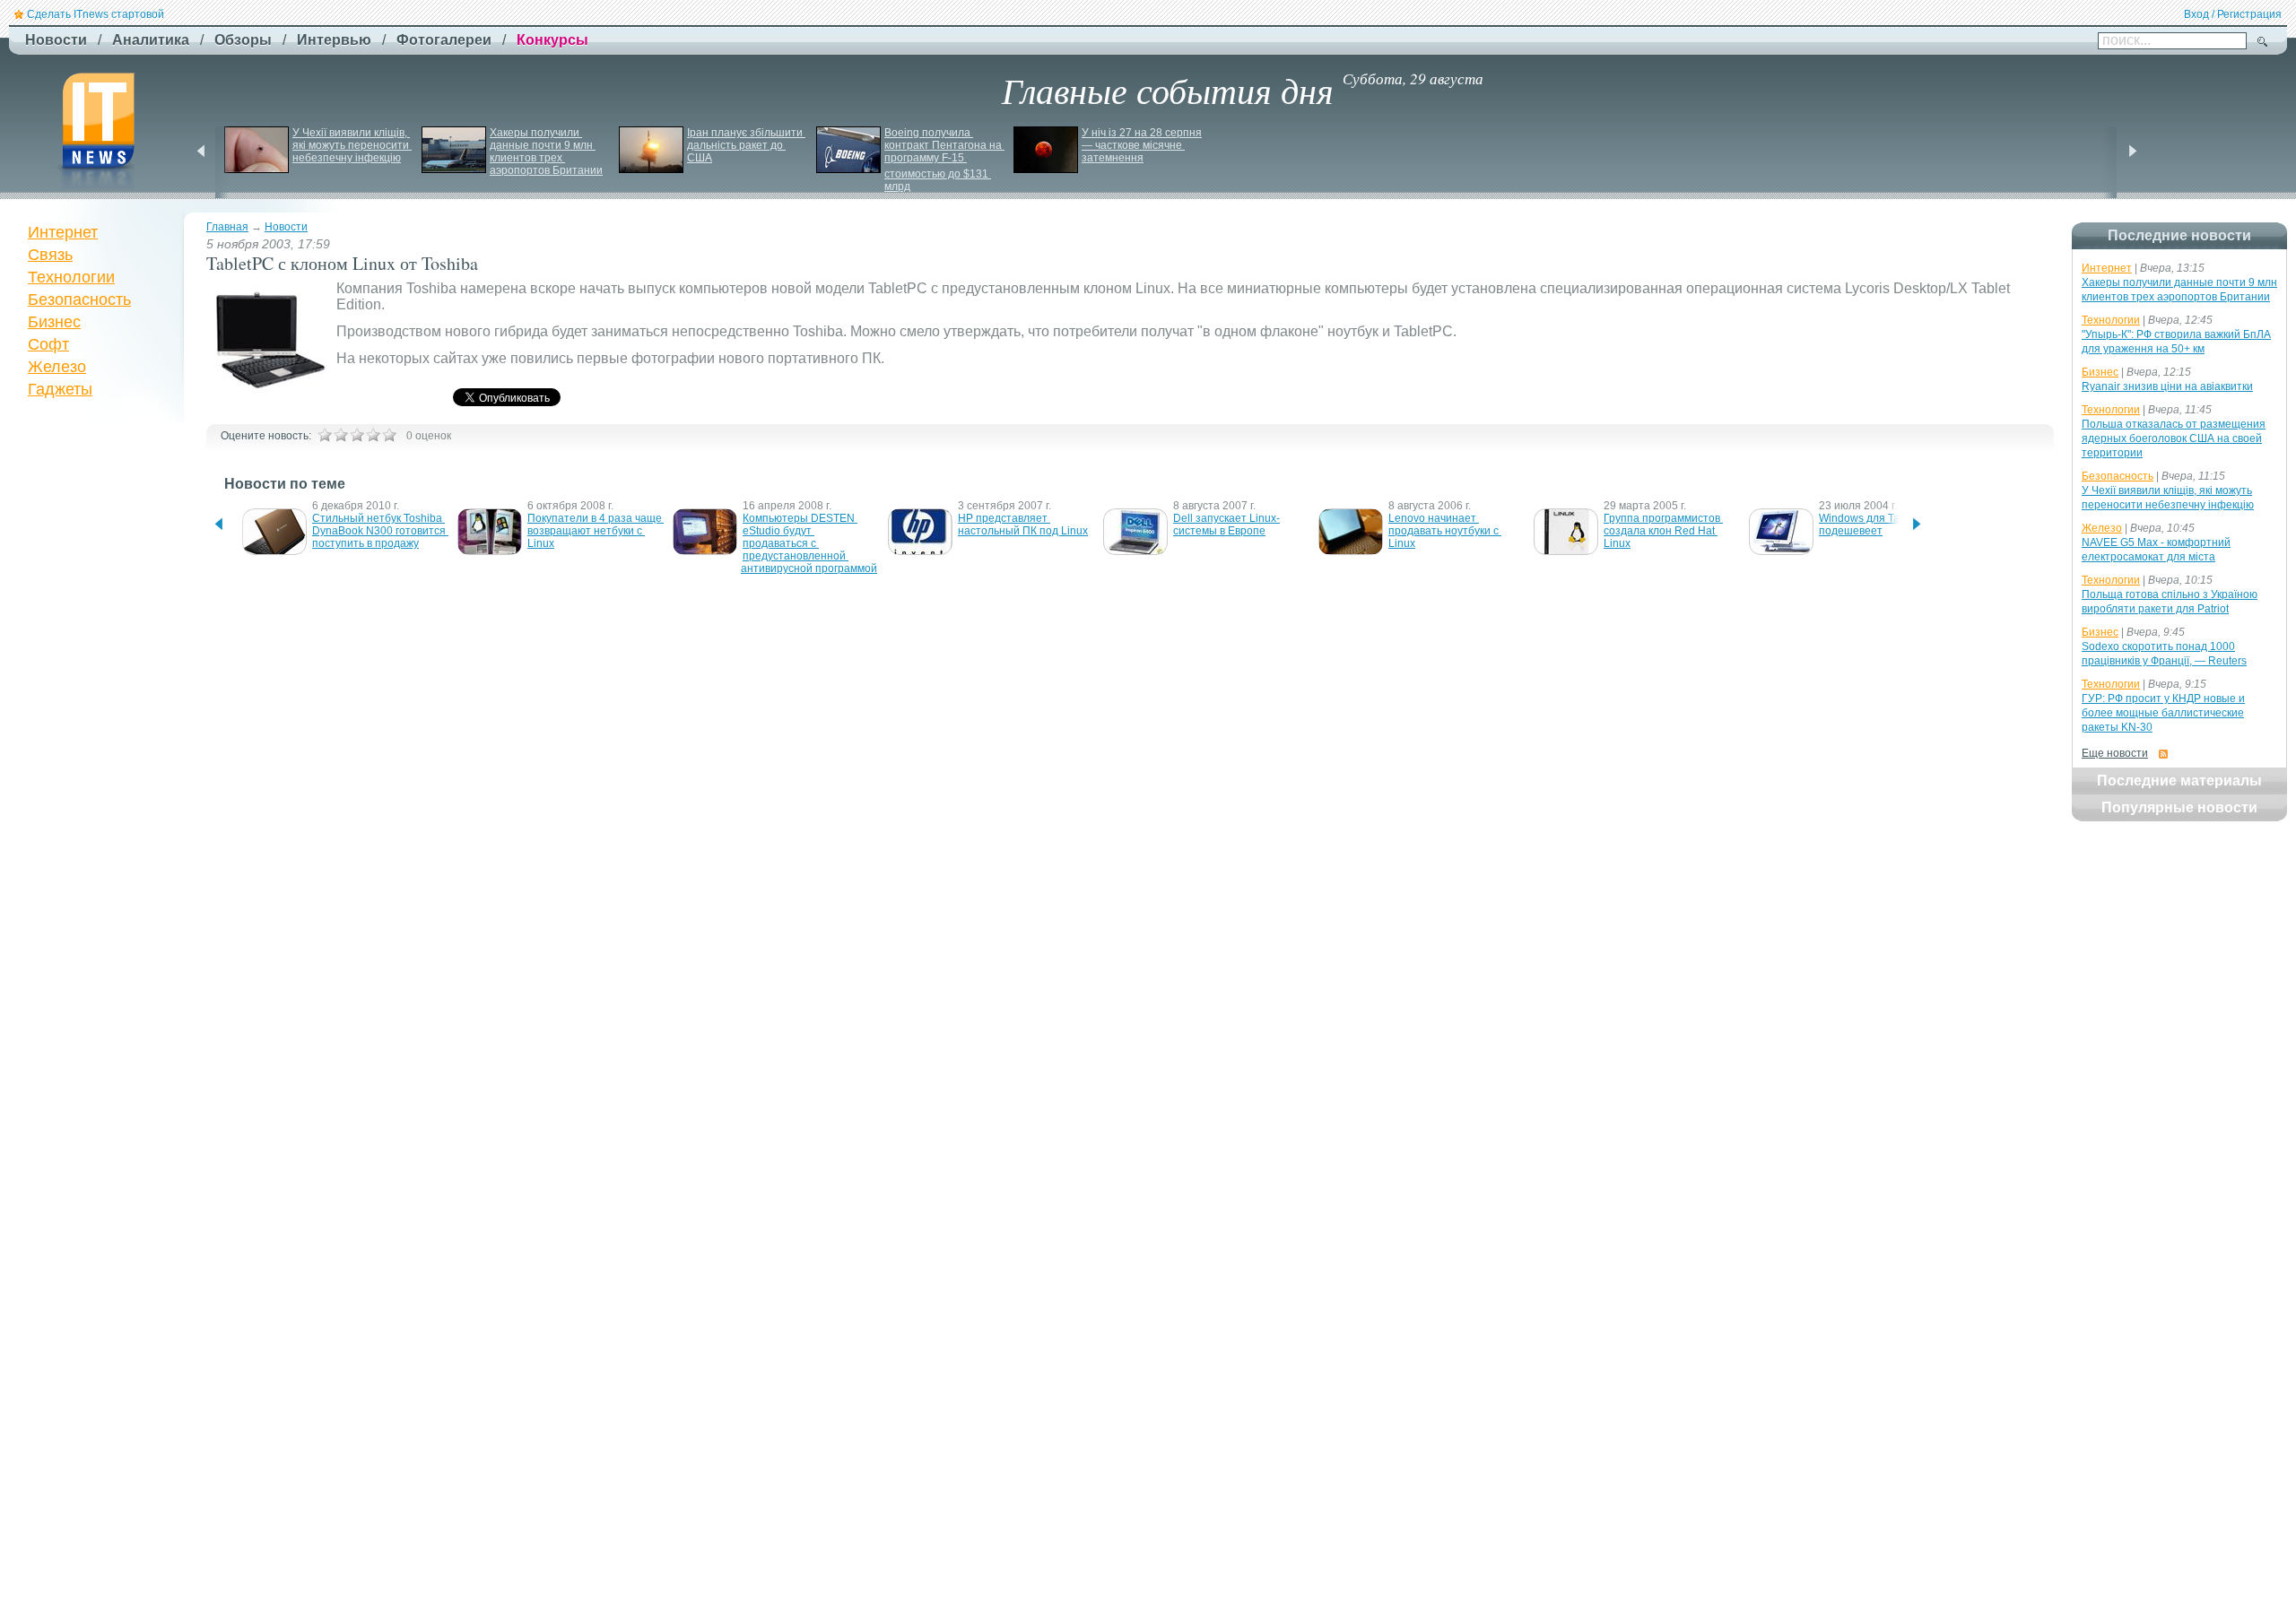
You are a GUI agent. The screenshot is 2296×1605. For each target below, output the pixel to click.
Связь (50, 255)
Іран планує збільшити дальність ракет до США (746, 145)
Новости (286, 227)
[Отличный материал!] (389, 435)
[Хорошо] (373, 435)
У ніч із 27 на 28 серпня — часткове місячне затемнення (1143, 145)
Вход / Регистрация (2233, 14)
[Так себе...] (357, 435)
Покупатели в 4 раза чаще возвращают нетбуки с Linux (596, 531)
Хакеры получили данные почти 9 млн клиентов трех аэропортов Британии (546, 152)
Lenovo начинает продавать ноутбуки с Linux (1445, 531)
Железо (57, 367)
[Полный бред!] (325, 435)
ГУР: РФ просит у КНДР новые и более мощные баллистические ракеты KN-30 (2163, 713)
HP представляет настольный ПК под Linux (1023, 525)
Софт (48, 344)
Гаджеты (60, 389)
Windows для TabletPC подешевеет (1877, 525)
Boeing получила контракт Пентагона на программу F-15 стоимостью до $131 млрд (944, 160)
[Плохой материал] (341, 435)
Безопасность (79, 299)
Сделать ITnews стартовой (96, 14)
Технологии (71, 277)
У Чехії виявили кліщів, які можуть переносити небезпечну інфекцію (352, 145)
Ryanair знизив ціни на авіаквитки (2167, 386)
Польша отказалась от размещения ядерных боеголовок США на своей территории (2174, 438)
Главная (227, 227)
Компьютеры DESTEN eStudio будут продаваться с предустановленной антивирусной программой (809, 543)
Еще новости (2115, 753)
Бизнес (54, 322)
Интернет (63, 232)
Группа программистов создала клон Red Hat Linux (1663, 531)
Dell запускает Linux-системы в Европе (1226, 525)
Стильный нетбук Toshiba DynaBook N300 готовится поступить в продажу (380, 531)
